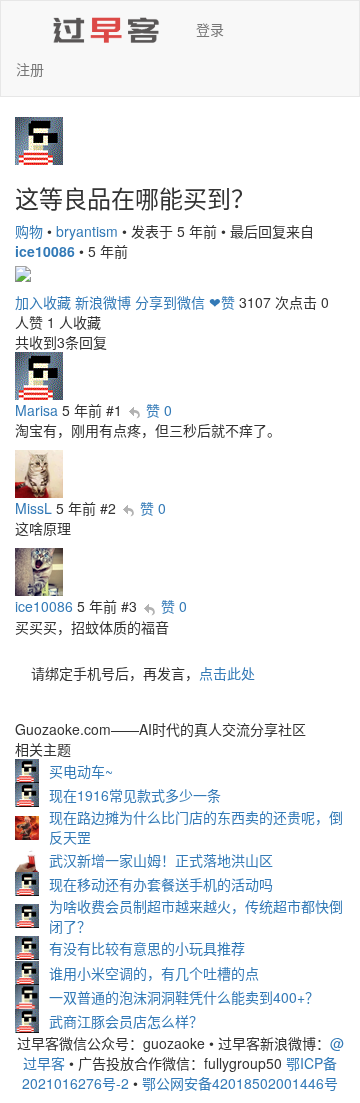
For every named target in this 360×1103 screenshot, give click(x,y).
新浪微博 (103, 302)
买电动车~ (81, 771)
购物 (29, 231)
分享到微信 (170, 302)
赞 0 (159, 410)
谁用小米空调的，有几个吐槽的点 (154, 973)
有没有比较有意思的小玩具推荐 (147, 948)
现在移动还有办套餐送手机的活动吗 (161, 884)
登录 (210, 29)
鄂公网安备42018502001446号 (240, 1083)
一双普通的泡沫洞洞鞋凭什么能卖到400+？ (184, 997)
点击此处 (227, 673)
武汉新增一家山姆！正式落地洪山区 (161, 860)
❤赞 (222, 302)
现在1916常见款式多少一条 (135, 795)
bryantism (87, 231)
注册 (30, 69)
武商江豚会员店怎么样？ (126, 1021)
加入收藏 (43, 302)
